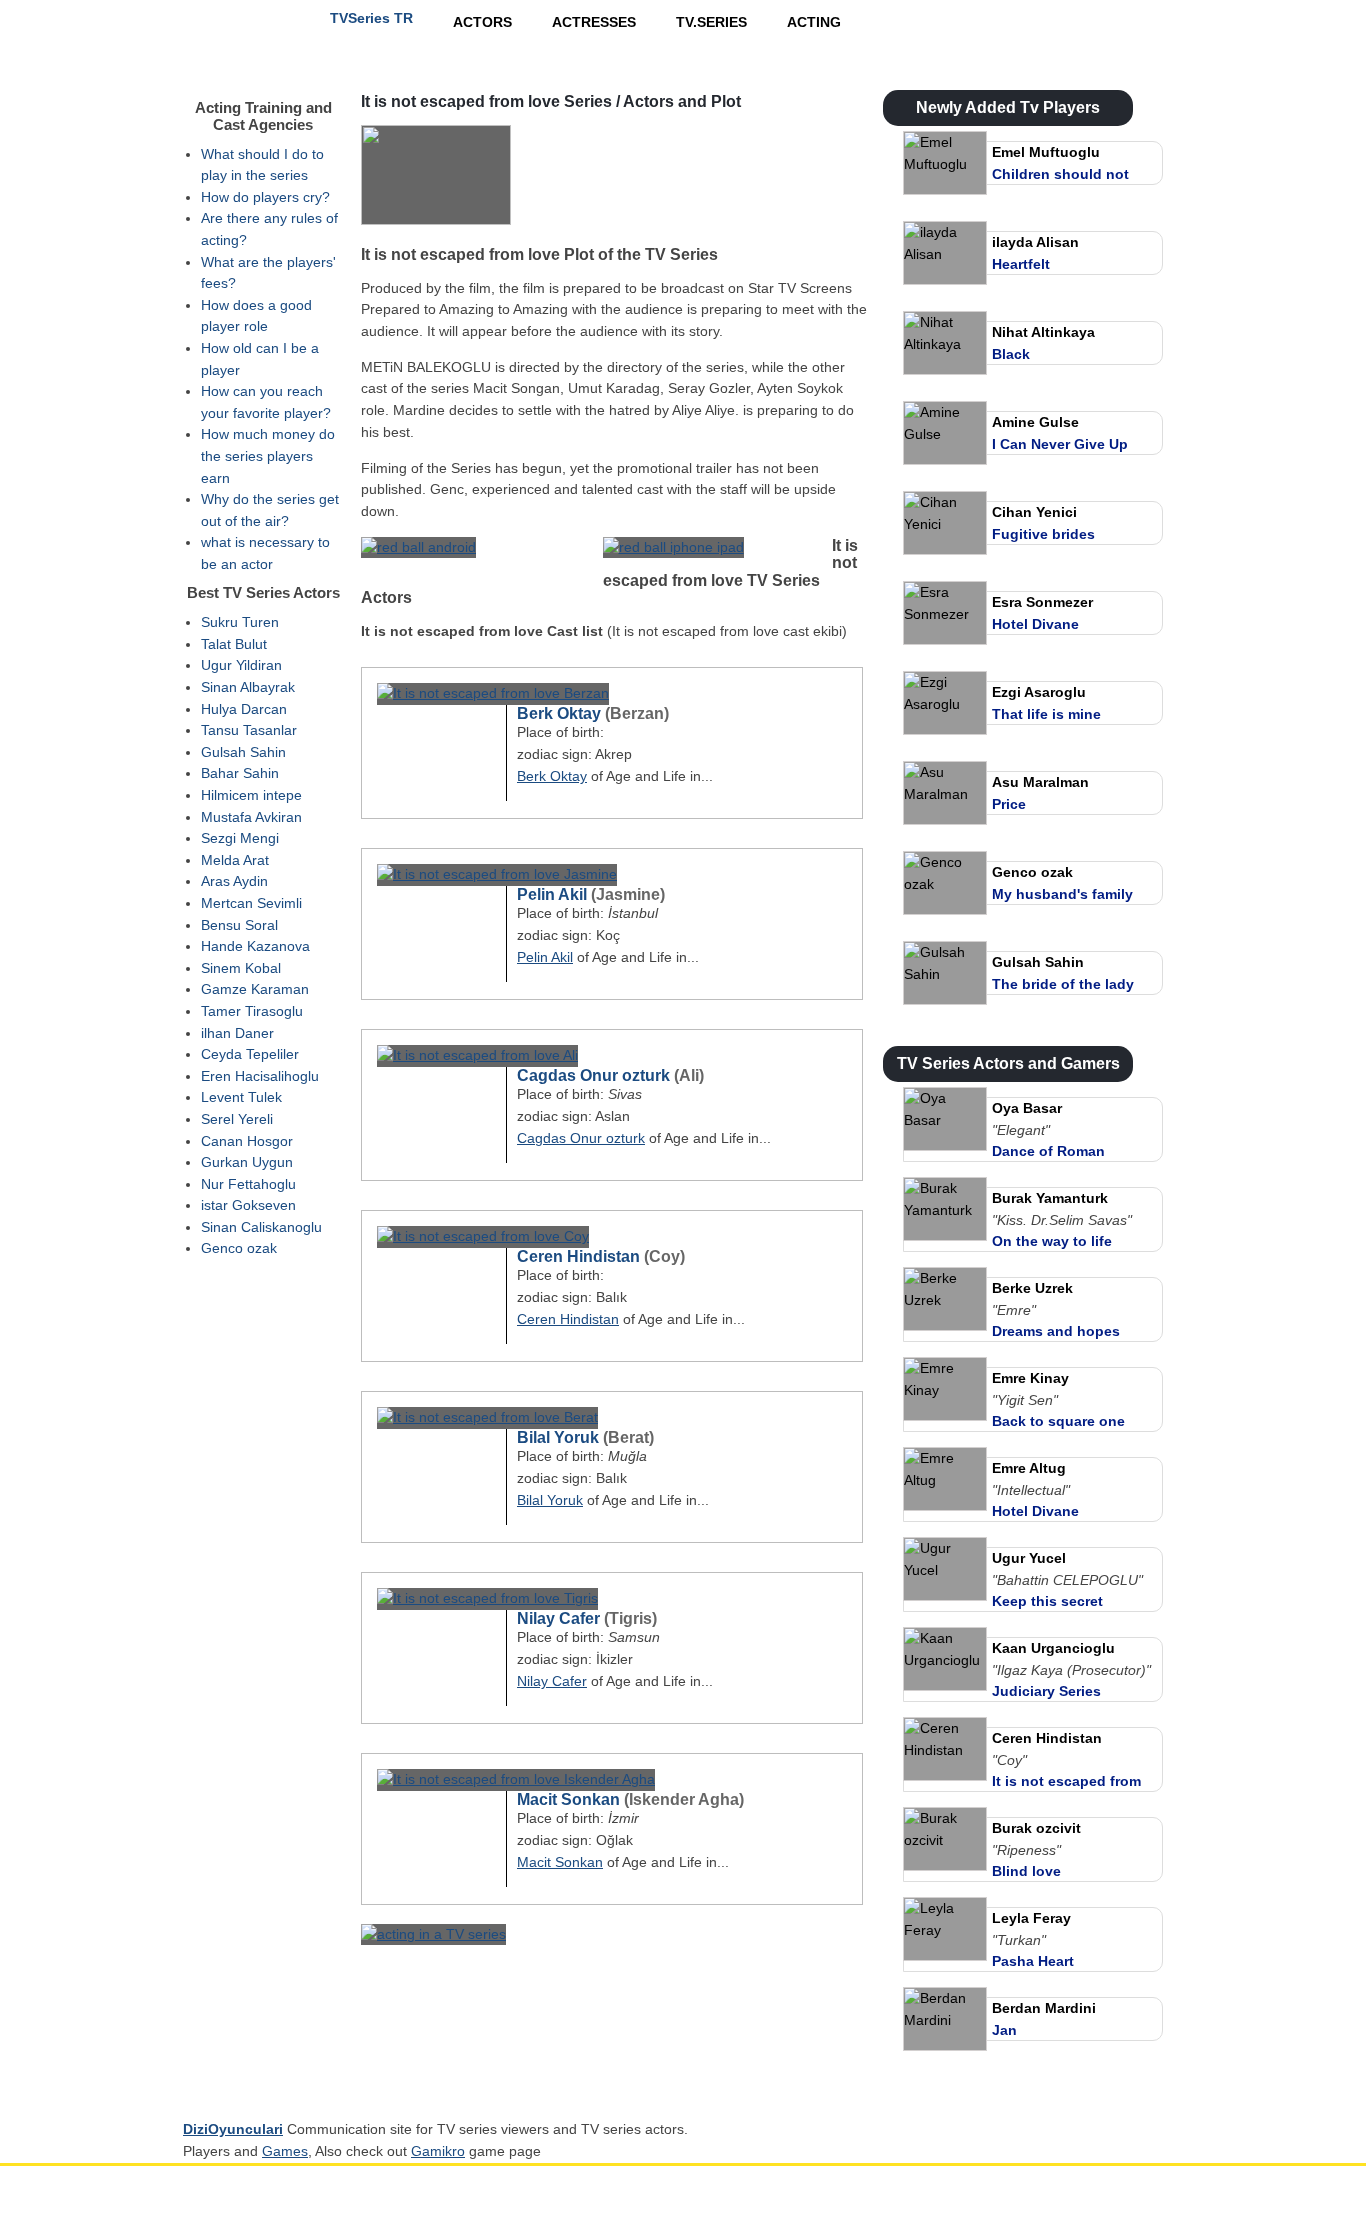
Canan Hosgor (247, 1141)
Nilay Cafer (558, 1618)
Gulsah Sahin (243, 752)
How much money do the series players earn (268, 455)
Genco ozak (239, 1248)
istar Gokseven (248, 1205)
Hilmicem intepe (251, 795)
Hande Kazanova (255, 946)
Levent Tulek (241, 1097)
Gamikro (438, 2151)
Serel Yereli (237, 1119)
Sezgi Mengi (240, 838)
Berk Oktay (559, 713)
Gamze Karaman (255, 989)
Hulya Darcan (244, 709)
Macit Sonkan (568, 1799)
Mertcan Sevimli (251, 903)
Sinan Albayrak (248, 687)
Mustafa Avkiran (251, 817)
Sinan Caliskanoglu (261, 1227)
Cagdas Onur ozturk (593, 1075)
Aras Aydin (234, 881)
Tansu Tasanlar (249, 730)
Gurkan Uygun (247, 1162)
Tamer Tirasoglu (252, 1011)
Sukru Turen (240, 622)
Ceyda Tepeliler (250, 1054)
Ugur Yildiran (241, 665)
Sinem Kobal (241, 968)
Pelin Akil (552, 894)
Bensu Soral (239, 925)
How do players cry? (265, 197)
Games (285, 2151)
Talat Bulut (234, 644)
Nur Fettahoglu (248, 1184)
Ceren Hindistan (578, 1256)
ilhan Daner (237, 1033)
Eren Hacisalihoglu (260, 1076)
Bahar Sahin (240, 773)
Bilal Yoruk (558, 1437)
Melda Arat (235, 860)
